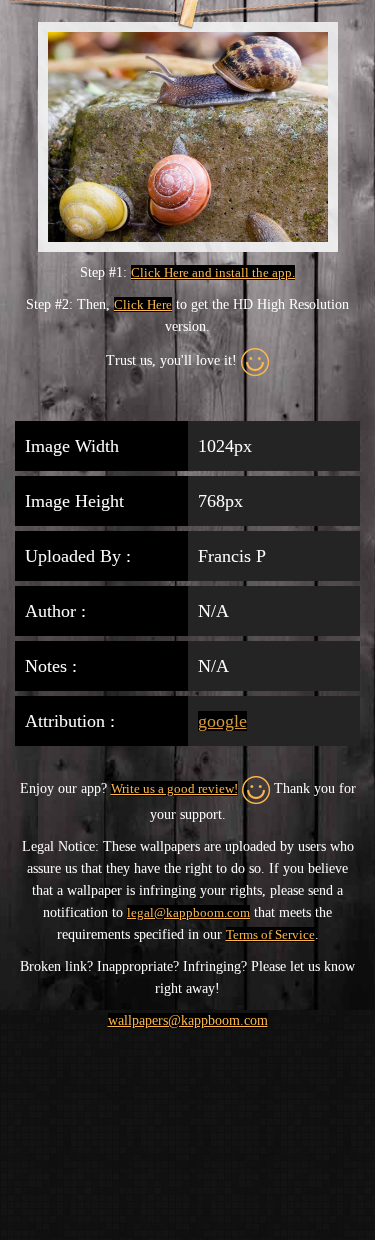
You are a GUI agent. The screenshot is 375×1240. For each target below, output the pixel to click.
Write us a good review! (174, 788)
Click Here (143, 304)
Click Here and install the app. (213, 272)
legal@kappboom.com (188, 912)
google (222, 721)
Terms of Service (270, 934)
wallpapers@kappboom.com (188, 1020)
